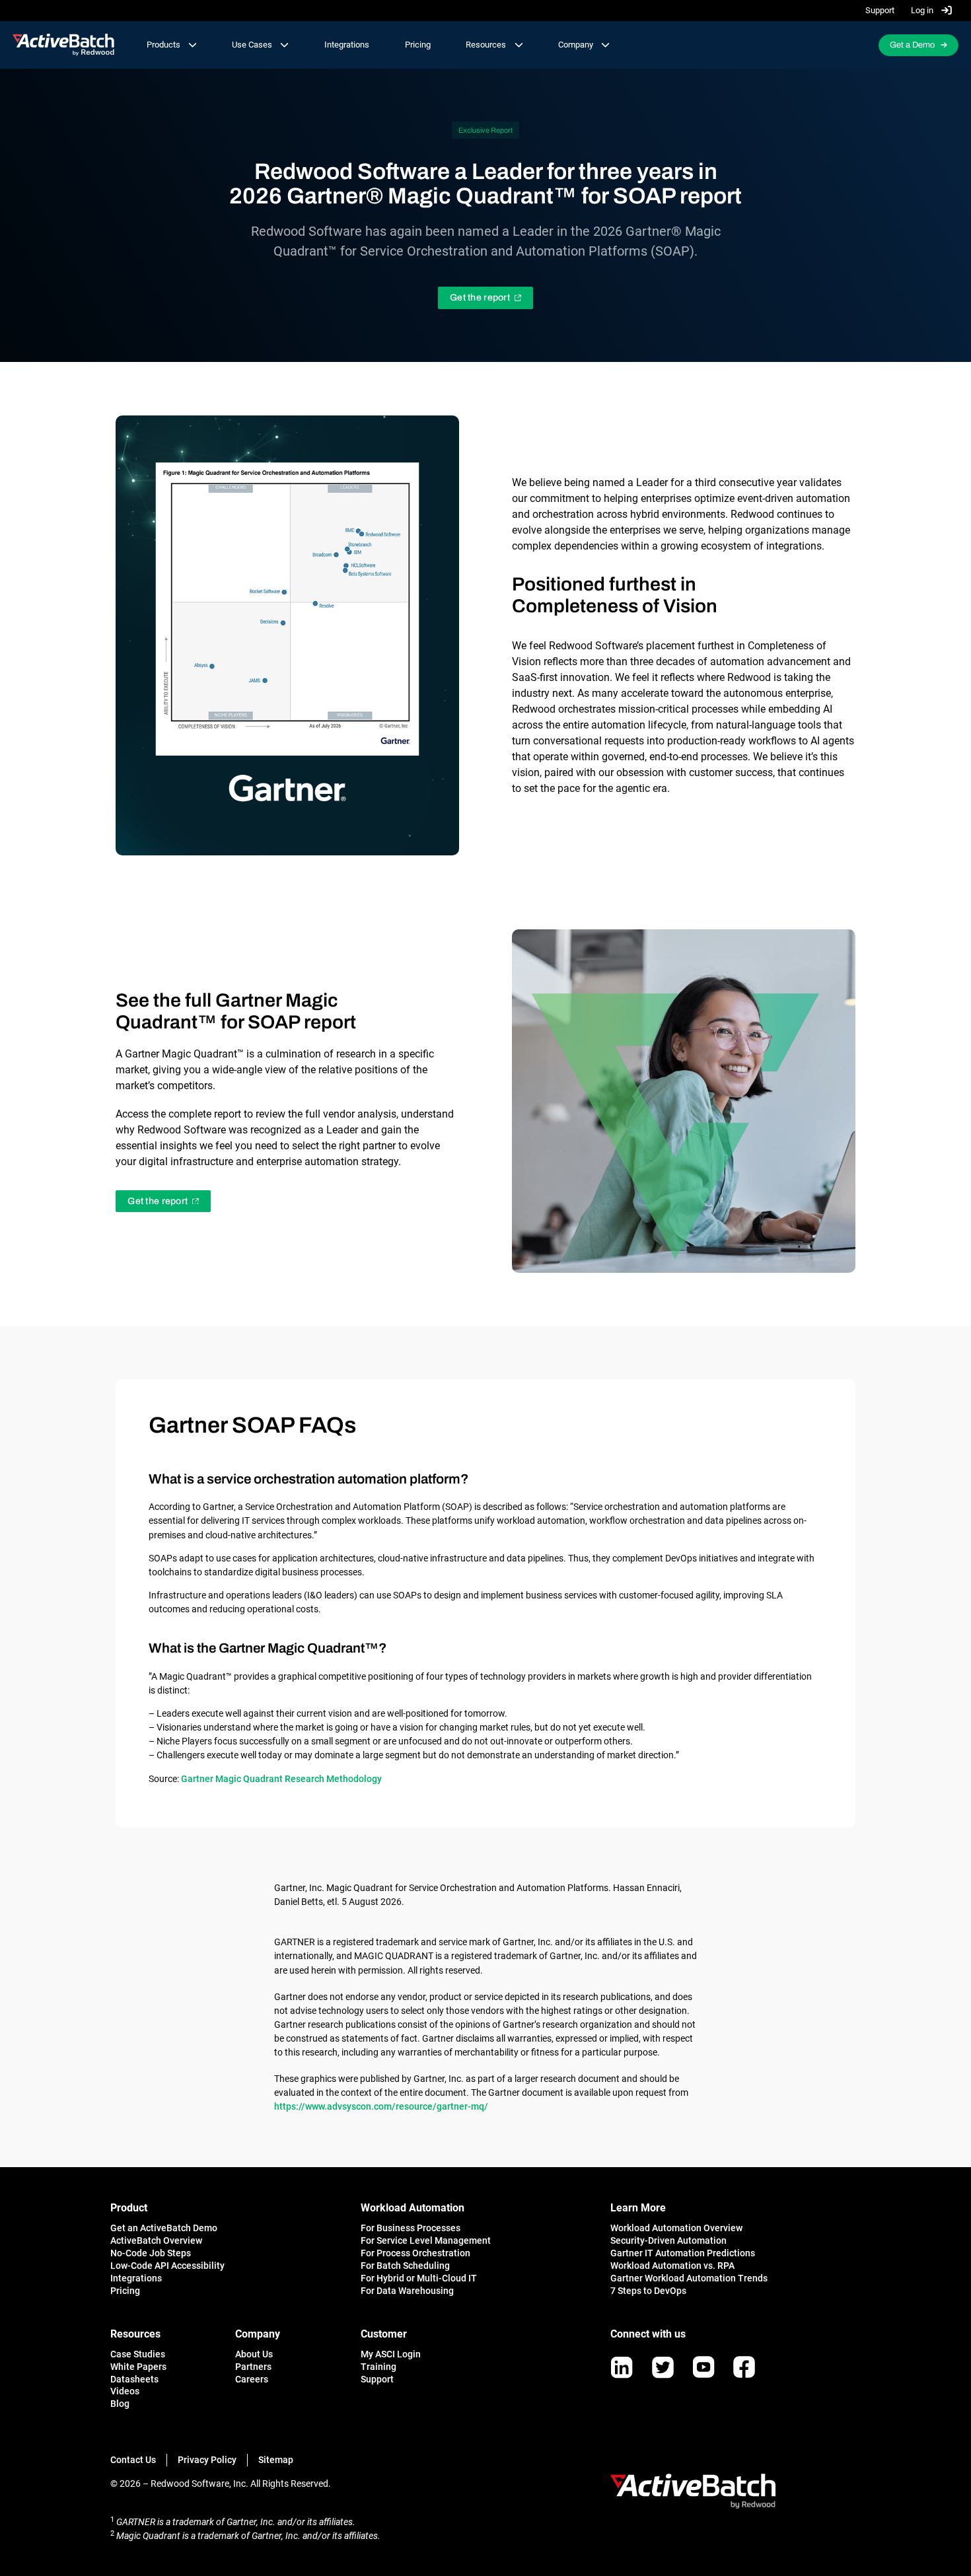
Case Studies (138, 2354)
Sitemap (276, 2460)
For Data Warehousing (407, 2291)
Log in (923, 10)
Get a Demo (912, 45)
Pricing (418, 45)
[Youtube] (703, 2367)
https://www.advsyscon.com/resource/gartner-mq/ (381, 2106)
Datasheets (134, 2379)
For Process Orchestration (415, 2253)
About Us (254, 2354)
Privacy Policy (207, 2460)
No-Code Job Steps (151, 2253)
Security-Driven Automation (668, 2240)
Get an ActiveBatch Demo (164, 2228)
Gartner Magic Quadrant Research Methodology (281, 1779)
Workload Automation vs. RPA (672, 2266)
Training (378, 2367)
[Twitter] (663, 2367)
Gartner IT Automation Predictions (683, 2253)
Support (880, 10)
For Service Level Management (426, 2240)
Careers (252, 2379)
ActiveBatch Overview (156, 2240)
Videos (125, 2391)
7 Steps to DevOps (648, 2291)
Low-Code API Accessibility (167, 2266)
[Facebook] (744, 2367)
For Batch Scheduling (405, 2266)
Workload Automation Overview (676, 2228)
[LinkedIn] (622, 2367)
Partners (253, 2367)
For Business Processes (411, 2228)
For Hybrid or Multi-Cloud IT (419, 2278)
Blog (120, 2404)
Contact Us (133, 2460)
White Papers (138, 2367)
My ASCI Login (391, 2354)
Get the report (480, 298)
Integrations (347, 45)
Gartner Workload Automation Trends (689, 2278)
